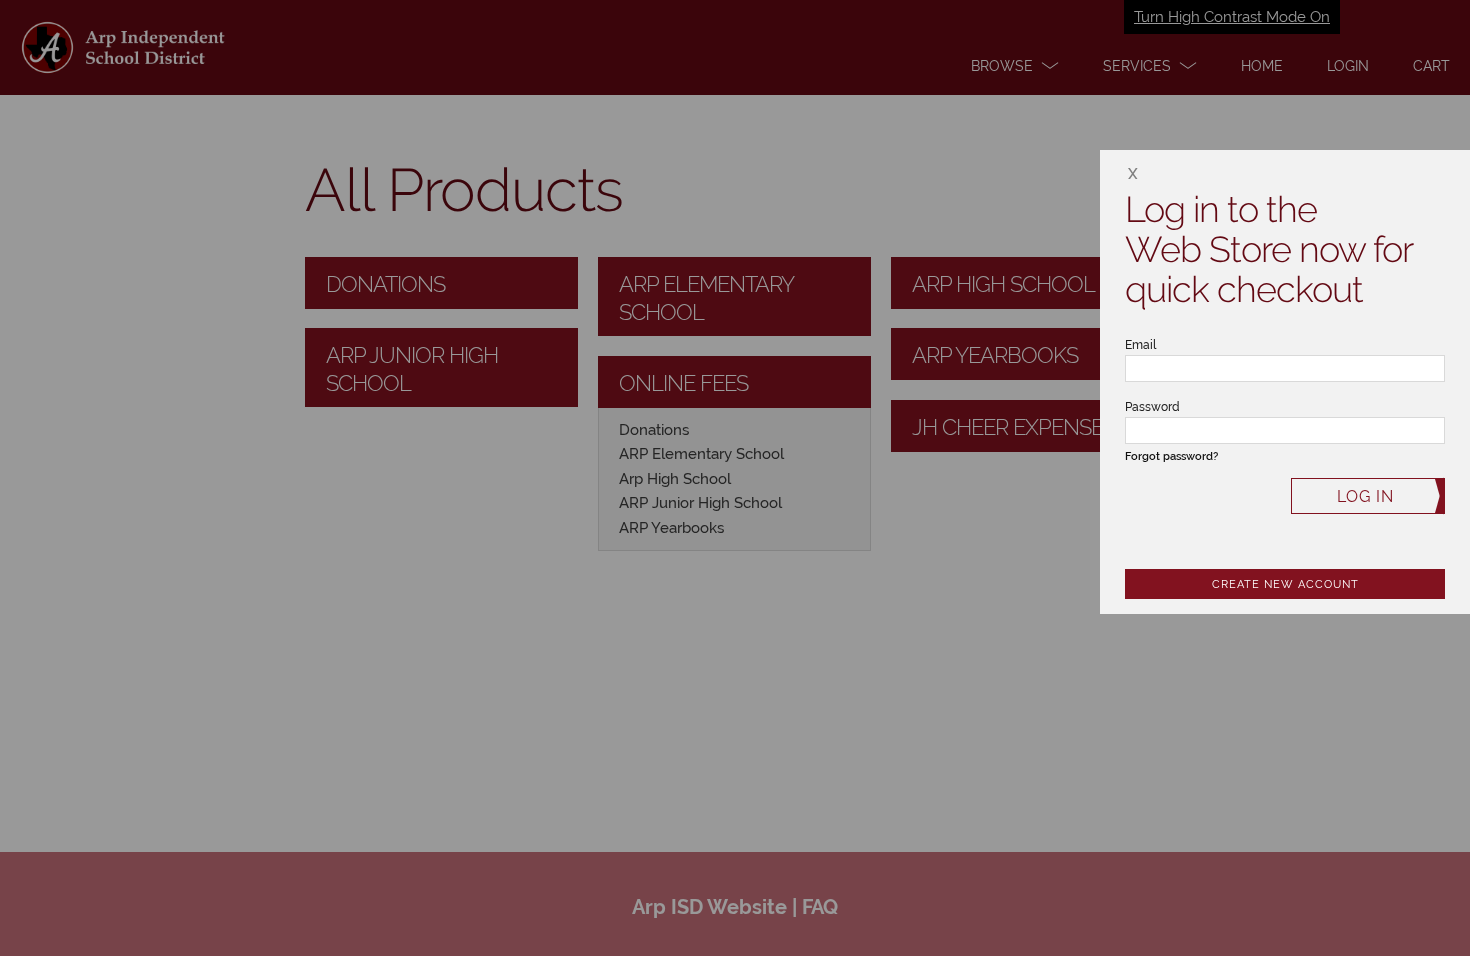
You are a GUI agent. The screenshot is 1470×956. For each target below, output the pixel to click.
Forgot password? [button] (1171, 456)
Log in (1365, 496)
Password (1152, 407)
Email (1140, 345)
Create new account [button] (1285, 584)
